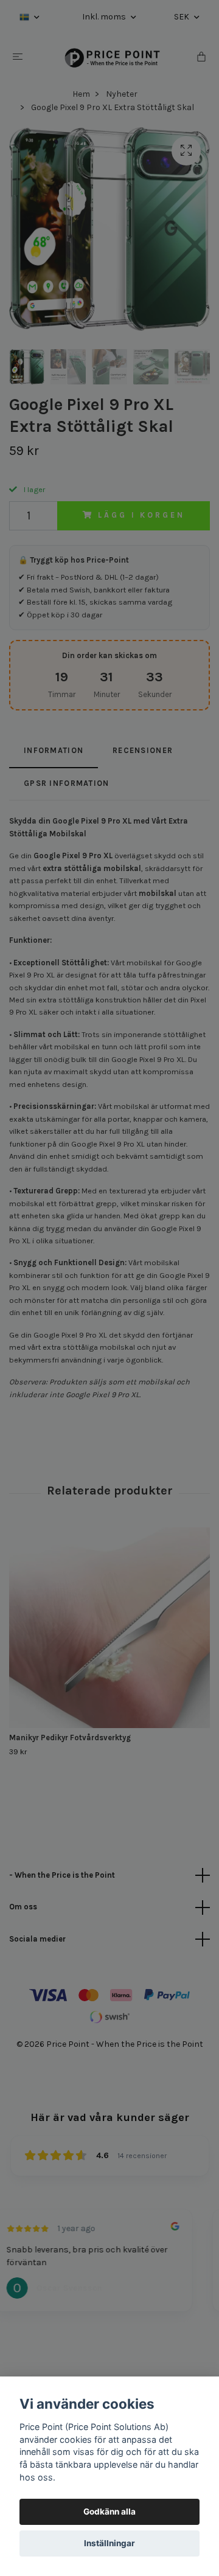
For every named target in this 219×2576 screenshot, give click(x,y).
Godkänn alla (109, 2512)
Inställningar (109, 2543)
